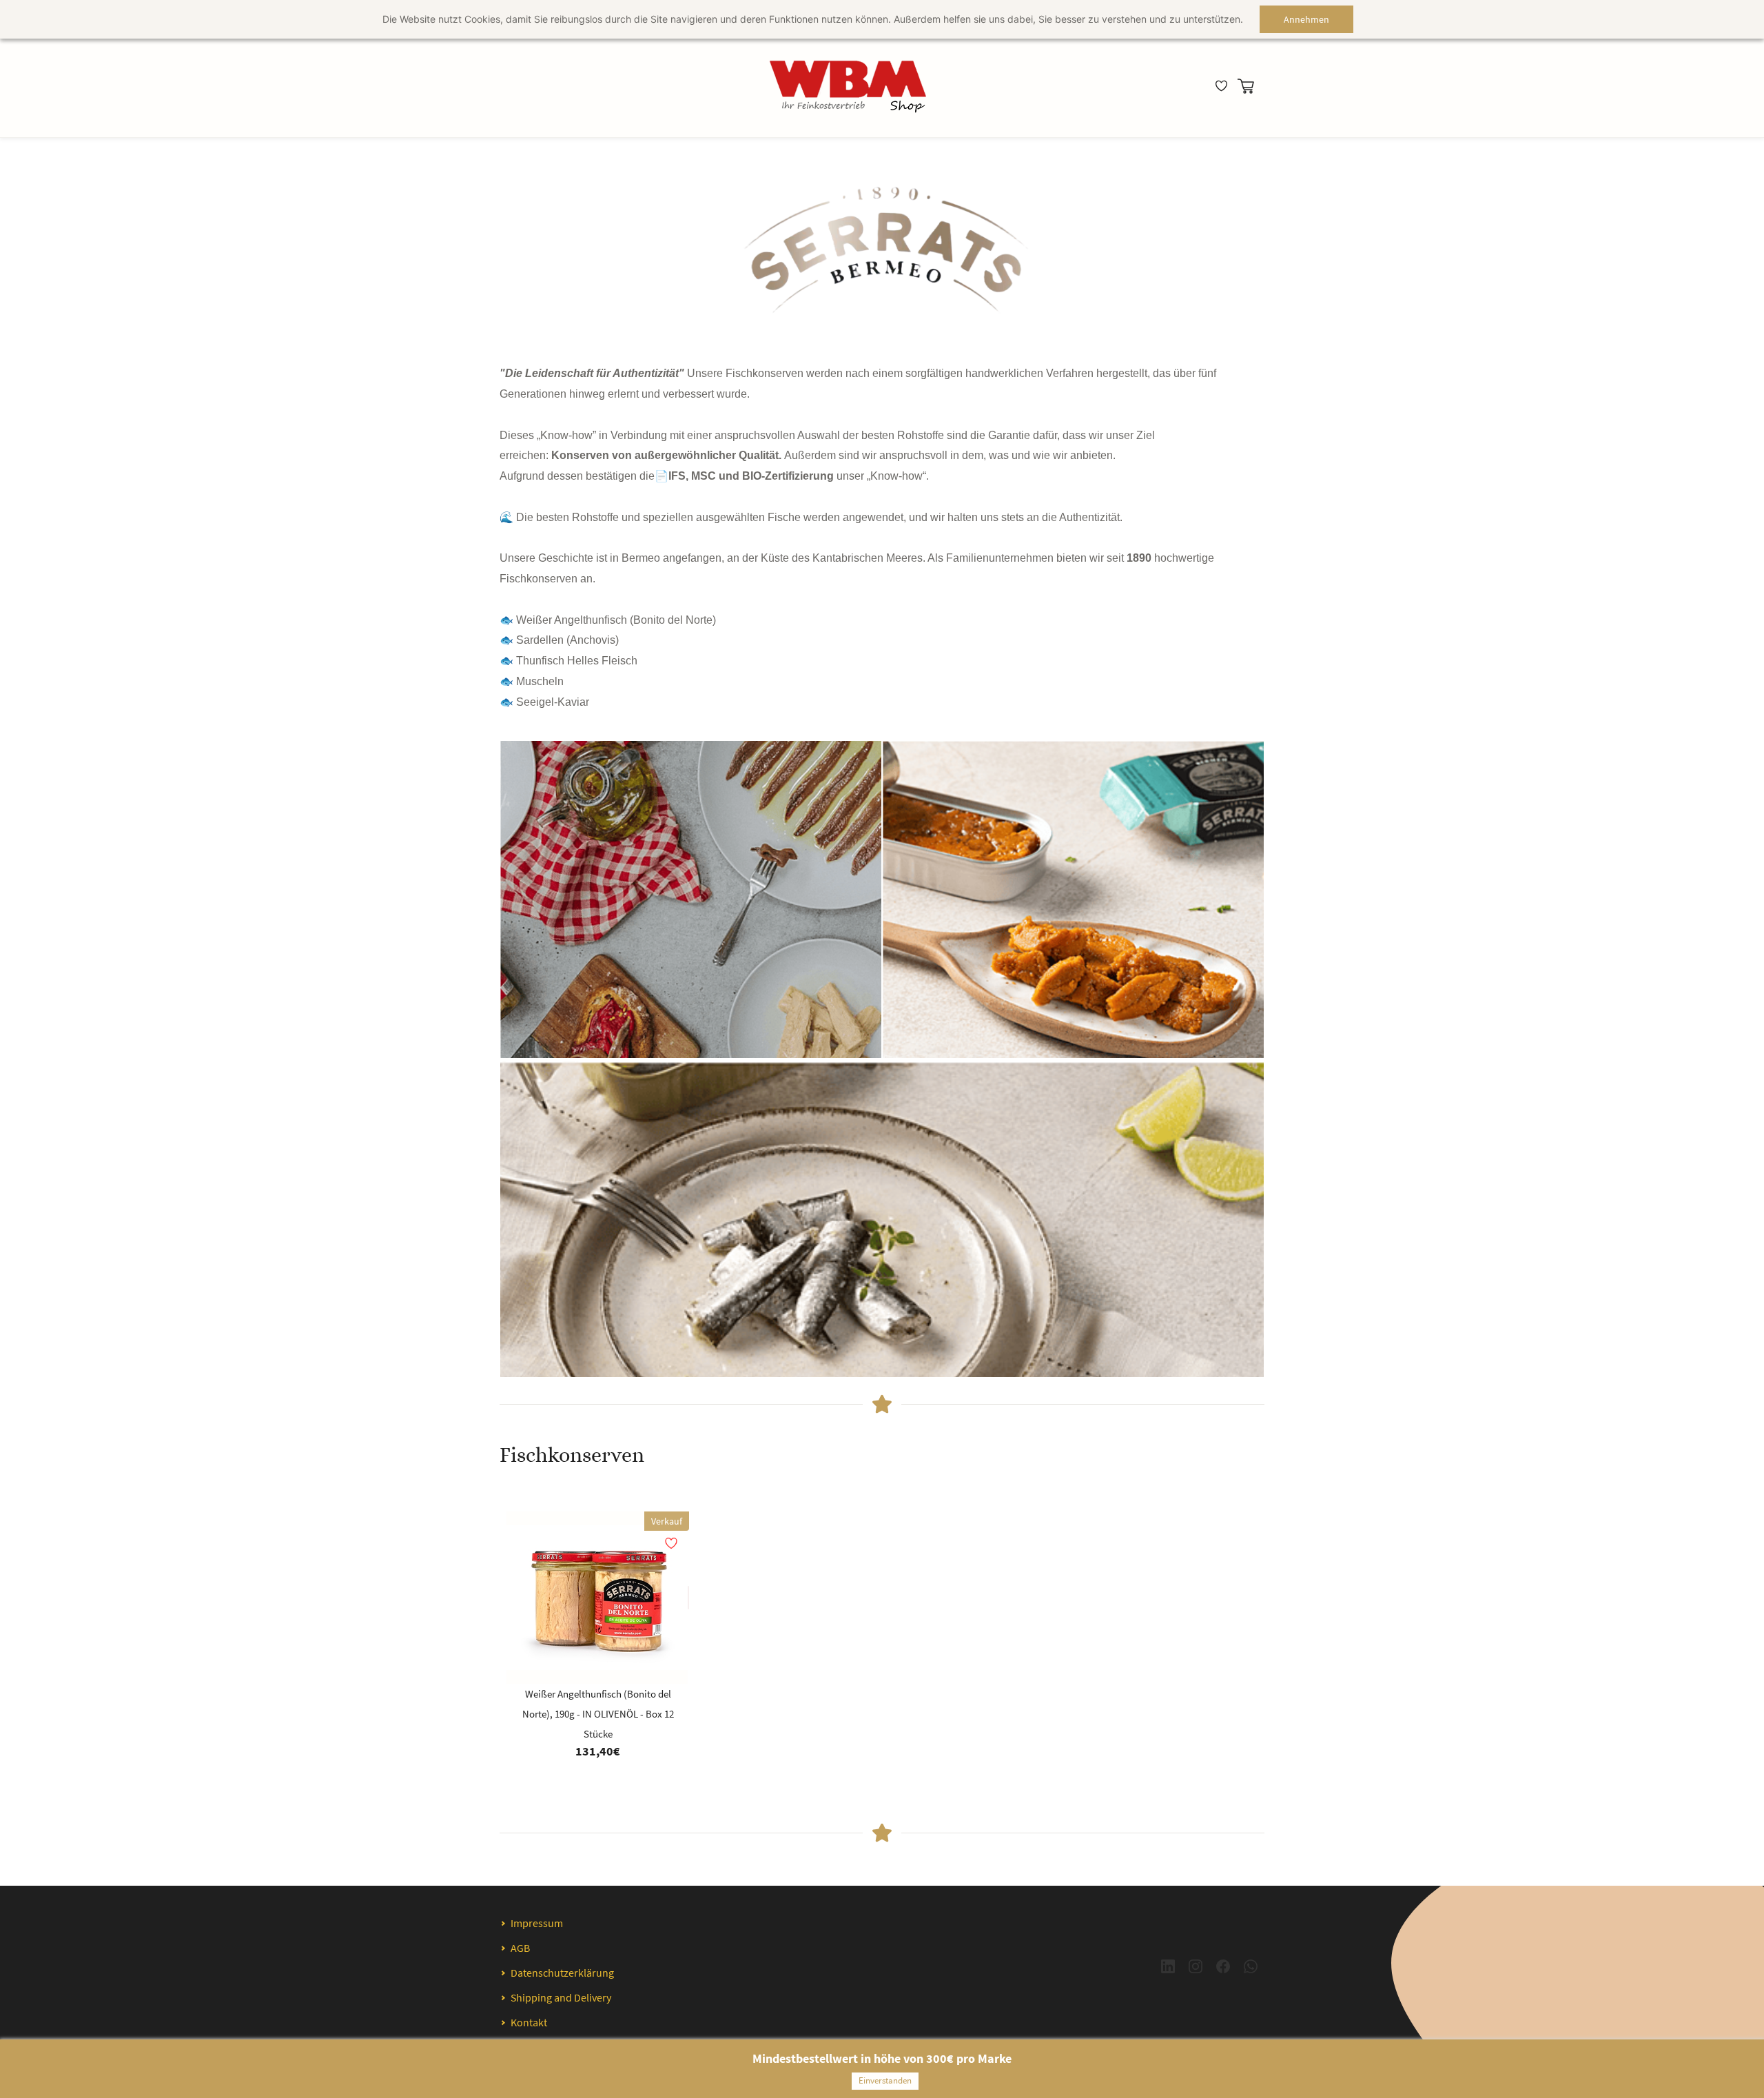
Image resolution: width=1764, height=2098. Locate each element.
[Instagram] (1196, 1966)
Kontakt (529, 2022)
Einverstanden (885, 2080)
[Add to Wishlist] (688, 1598)
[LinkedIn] (1168, 1966)
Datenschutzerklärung (562, 1973)
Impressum (537, 1923)
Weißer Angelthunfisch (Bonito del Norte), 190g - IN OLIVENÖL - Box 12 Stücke (598, 1714)
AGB (520, 1948)
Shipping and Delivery (561, 1997)
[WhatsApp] (1251, 1966)
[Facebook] (1223, 1966)
